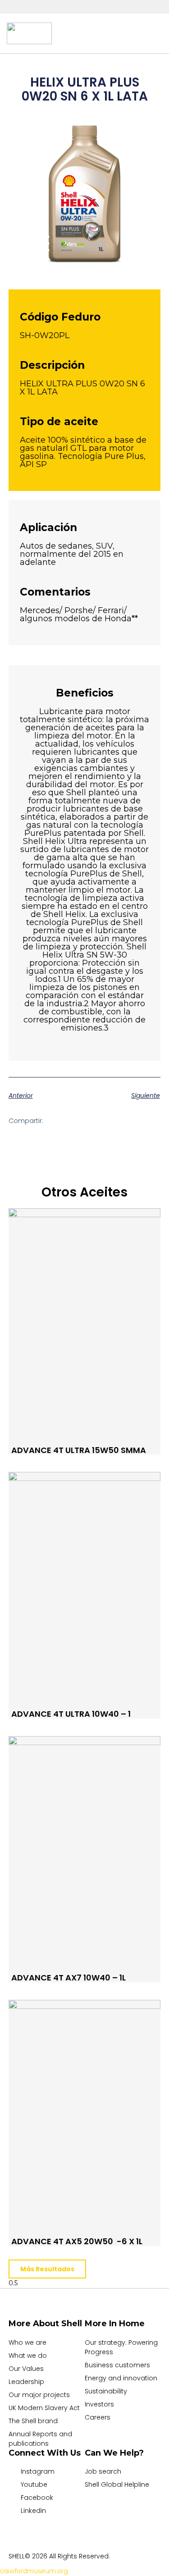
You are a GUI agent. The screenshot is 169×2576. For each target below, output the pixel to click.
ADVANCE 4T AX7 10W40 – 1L (69, 1978)
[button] (91, 33)
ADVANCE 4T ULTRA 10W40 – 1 (71, 1714)
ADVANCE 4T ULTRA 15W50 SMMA (79, 1450)
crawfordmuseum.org (34, 2571)
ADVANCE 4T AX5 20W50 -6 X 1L (77, 2241)
